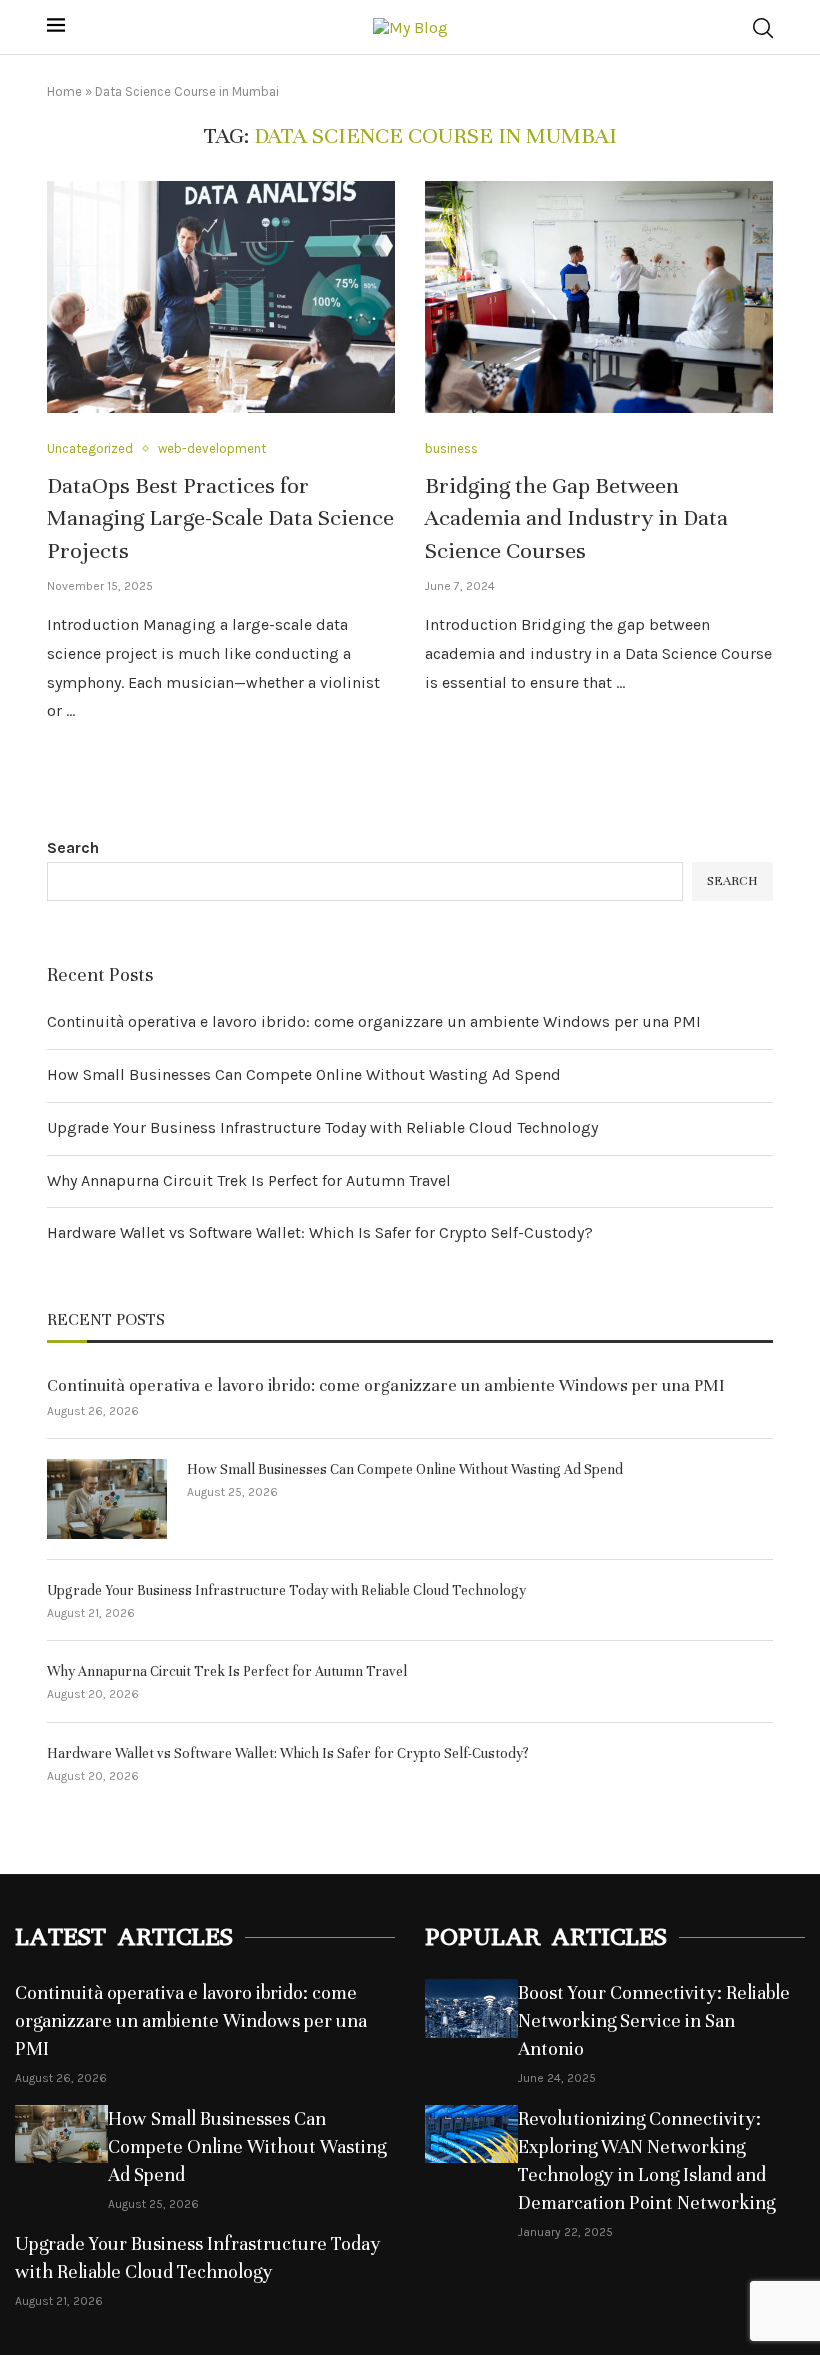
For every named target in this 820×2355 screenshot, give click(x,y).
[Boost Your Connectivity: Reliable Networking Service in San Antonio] (471, 2008)
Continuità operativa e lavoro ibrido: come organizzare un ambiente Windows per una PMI (374, 1021)
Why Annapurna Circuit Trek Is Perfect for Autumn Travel (249, 1180)
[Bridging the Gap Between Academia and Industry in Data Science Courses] (599, 297)
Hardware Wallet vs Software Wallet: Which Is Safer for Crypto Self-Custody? (320, 1232)
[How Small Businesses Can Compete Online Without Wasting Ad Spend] (107, 1499)
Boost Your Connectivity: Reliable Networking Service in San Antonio (654, 2020)
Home (64, 91)
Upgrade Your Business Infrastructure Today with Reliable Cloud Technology (322, 1127)
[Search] (763, 28)
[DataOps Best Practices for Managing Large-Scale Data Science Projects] (221, 297)
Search (73, 847)
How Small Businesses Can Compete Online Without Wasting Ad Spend (304, 1074)
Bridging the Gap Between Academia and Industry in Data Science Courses (576, 518)
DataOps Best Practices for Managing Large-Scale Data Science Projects (220, 518)
